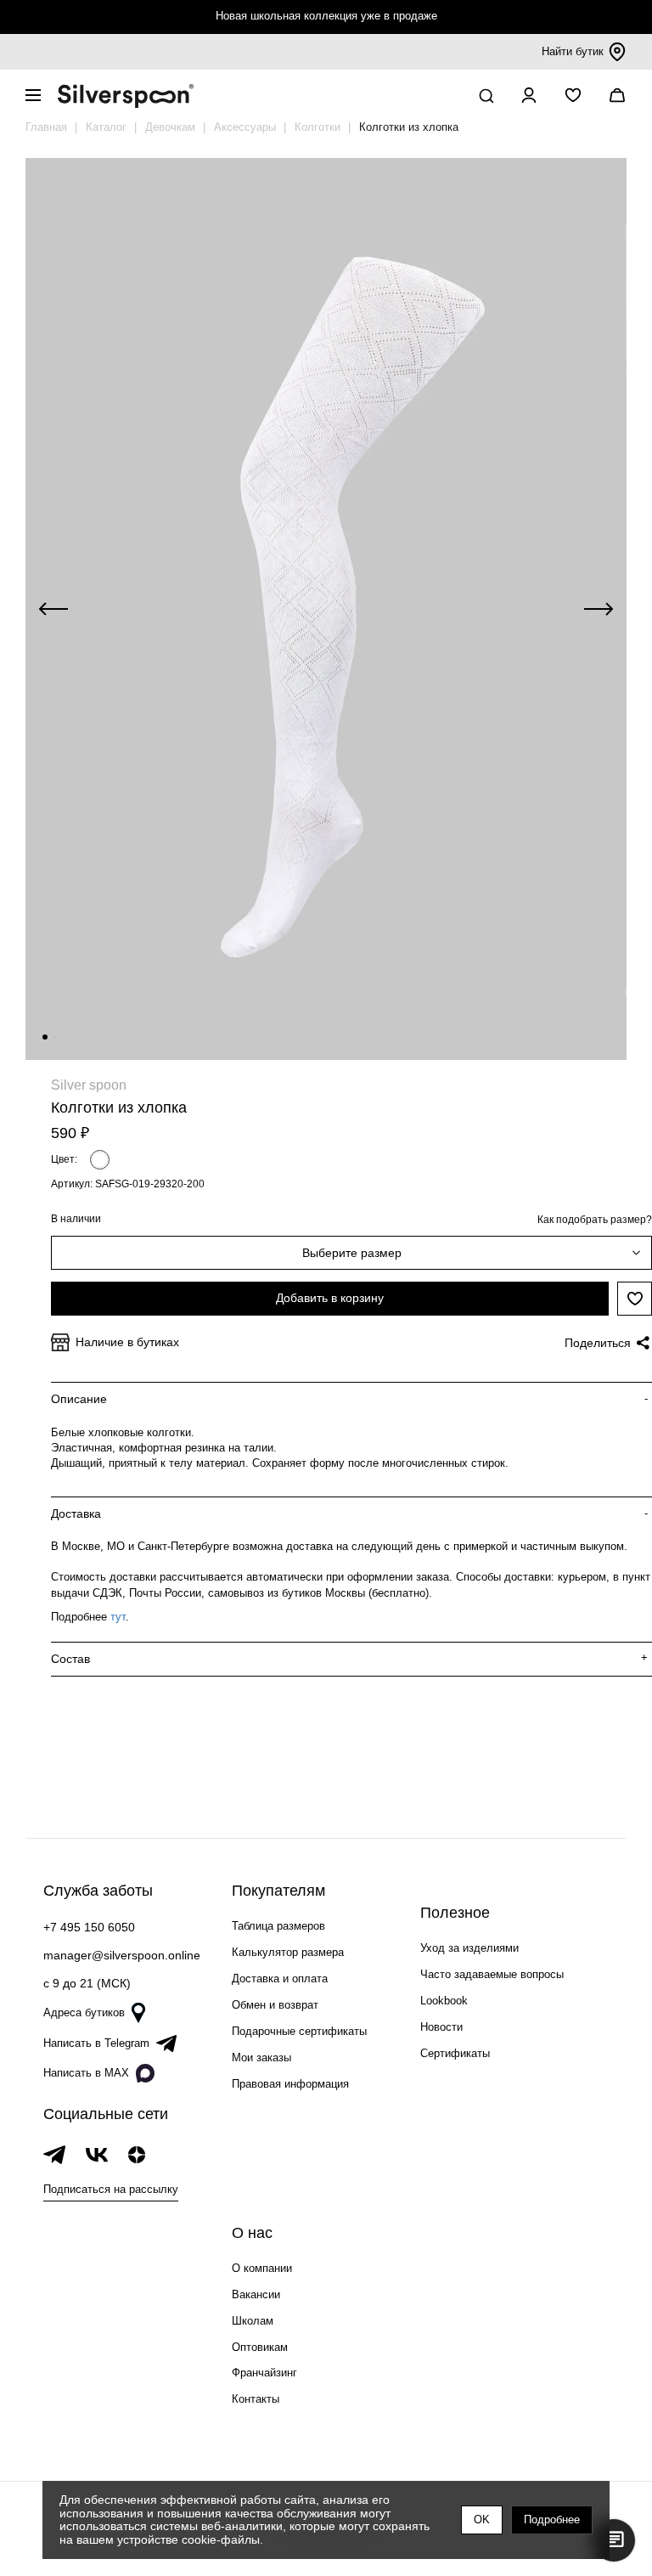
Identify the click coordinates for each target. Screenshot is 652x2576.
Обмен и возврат (275, 2005)
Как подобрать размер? (595, 1220)
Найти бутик (573, 51)
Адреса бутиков (84, 2012)
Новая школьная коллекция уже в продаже (326, 16)
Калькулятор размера (288, 1952)
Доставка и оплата (280, 1979)
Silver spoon (89, 1085)
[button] (45, 1037)
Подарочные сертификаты (299, 2031)
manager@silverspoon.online (122, 1955)
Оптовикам (260, 2347)
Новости (441, 2027)
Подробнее (552, 2520)
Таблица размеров (278, 1926)
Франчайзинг (264, 2373)
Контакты (256, 2399)
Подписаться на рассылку (111, 2189)
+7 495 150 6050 (89, 1927)
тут (118, 1617)
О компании (262, 2268)
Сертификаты (455, 2053)
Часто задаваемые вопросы (492, 1974)
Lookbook (444, 2001)
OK (482, 2520)
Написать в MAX (86, 2073)
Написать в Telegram (96, 2043)
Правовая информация (290, 2084)
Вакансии (256, 2294)
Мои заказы (261, 2057)
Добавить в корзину (330, 1298)
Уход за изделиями (469, 1948)
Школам (253, 2321)
